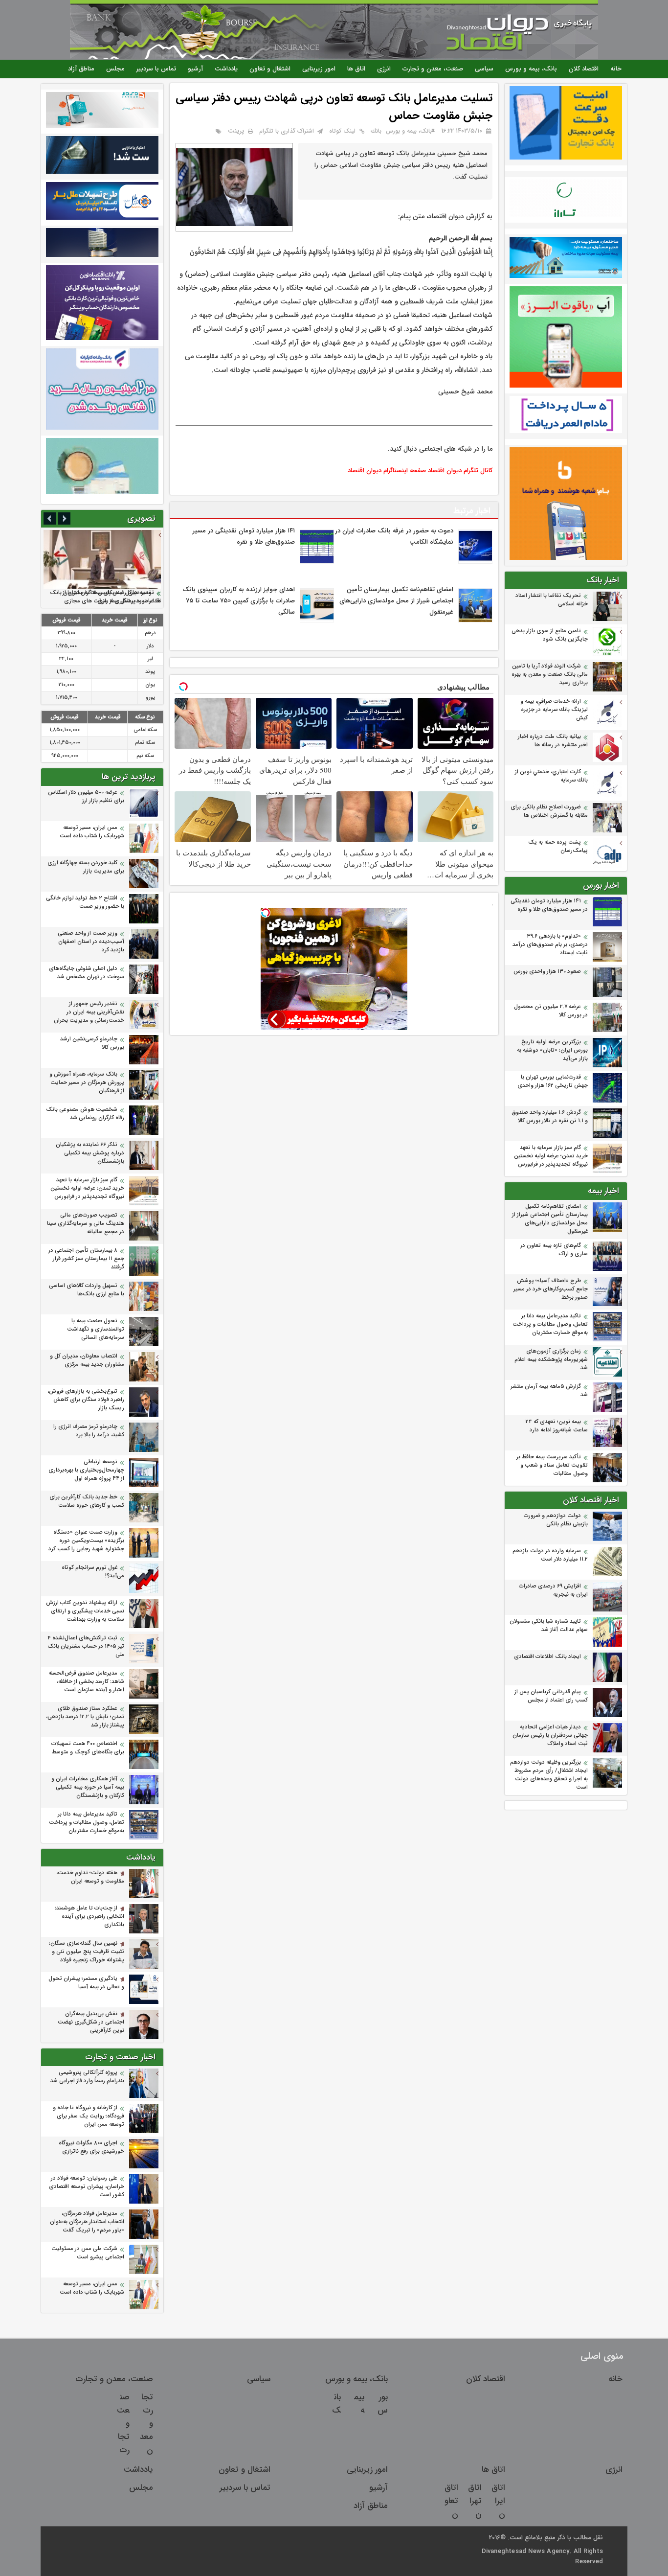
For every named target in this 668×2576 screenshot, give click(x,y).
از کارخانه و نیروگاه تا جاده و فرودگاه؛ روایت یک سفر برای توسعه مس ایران (89, 2116)
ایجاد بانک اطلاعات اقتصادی (547, 1657)
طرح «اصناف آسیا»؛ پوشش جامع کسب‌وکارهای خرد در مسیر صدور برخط (551, 1289)
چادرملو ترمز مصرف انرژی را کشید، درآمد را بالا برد (89, 1431)
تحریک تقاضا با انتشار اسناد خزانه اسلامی (552, 600)
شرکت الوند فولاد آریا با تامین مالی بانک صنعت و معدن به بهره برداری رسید (550, 675)
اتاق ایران (498, 2501)
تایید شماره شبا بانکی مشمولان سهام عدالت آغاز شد (549, 1626)
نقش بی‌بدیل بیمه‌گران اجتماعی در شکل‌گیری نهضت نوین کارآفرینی (91, 2022)
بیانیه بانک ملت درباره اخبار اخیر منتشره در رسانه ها (553, 741)
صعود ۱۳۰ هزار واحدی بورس (547, 972)
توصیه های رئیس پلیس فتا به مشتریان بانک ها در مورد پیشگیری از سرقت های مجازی (105, 597)
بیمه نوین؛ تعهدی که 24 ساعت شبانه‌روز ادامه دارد (557, 1426)
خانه (616, 69)
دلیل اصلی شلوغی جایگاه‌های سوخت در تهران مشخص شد (87, 973)
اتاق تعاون (451, 2501)
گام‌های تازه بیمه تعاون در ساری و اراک (554, 1250)
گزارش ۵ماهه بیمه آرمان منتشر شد (549, 1391)
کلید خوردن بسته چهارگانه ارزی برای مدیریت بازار (86, 867)
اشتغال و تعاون (270, 69)
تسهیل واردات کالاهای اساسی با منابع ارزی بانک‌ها (87, 1290)
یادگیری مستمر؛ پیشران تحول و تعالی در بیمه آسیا (86, 1983)
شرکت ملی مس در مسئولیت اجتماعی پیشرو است (88, 2253)
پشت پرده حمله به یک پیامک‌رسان (558, 847)
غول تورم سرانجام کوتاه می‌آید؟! (93, 1572)
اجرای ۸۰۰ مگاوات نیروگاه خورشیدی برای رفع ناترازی (91, 2147)
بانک (336, 2404)
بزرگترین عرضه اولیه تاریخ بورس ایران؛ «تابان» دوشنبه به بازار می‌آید (552, 1050)
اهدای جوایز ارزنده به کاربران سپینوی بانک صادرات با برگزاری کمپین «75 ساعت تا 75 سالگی (239, 601)
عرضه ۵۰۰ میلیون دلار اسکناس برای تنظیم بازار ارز (86, 797)
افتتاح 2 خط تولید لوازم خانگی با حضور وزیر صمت (85, 902)
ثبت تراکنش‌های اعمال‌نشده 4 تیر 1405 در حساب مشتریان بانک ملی (86, 1646)
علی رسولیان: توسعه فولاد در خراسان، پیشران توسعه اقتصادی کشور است (87, 2187)
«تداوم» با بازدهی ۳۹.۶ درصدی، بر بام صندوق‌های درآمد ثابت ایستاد (550, 945)
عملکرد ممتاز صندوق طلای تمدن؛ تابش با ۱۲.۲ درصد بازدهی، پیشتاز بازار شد (85, 1717)
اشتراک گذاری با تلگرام (287, 131)
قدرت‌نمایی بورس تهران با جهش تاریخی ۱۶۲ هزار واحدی (553, 1081)
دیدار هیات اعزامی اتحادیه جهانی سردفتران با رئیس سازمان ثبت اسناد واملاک (550, 1736)
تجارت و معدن (146, 2424)
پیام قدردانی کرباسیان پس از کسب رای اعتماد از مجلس (551, 1696)
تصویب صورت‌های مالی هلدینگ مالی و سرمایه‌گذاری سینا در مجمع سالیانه (86, 1224)
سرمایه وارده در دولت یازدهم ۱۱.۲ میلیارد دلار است (550, 1555)
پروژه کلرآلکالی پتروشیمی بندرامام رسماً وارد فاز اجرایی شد (87, 2077)
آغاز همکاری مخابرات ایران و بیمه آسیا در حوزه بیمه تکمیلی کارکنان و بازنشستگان (88, 1787)
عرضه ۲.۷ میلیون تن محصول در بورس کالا (551, 1011)
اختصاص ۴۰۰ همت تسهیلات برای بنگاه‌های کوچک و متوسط (88, 1748)
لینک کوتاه (342, 131)
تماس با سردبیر (156, 69)
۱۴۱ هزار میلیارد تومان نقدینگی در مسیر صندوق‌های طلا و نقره (549, 905)
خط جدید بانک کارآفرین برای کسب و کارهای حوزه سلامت (87, 1501)
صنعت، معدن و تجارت (433, 69)
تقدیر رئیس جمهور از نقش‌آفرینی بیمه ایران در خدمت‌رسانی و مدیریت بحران (89, 1012)
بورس (383, 2404)
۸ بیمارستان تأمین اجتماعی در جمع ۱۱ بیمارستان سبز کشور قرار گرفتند (86, 1259)
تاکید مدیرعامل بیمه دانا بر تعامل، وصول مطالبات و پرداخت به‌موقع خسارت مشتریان (550, 1324)
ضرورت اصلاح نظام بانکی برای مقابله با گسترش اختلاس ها (549, 811)
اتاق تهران (475, 2501)
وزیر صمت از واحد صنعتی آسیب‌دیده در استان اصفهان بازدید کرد (91, 942)
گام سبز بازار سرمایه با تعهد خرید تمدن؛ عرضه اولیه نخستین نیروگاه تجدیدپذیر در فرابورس (551, 1156)
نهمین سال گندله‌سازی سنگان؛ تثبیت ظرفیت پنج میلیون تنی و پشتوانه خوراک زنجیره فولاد (87, 1952)
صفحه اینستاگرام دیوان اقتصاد (387, 471)
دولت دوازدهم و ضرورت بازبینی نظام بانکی (556, 1520)
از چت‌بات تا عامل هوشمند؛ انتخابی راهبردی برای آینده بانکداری (89, 1917)
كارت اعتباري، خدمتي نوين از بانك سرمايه (551, 776)
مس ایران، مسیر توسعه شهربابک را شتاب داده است (92, 832)
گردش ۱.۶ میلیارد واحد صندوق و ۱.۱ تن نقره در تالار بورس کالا (550, 1117)
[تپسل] (266, 913)
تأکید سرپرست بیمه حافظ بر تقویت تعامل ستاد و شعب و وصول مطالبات (552, 1465)
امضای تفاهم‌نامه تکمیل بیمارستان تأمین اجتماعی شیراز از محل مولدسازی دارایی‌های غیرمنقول (550, 1219)
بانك (376, 131)
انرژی (384, 69)
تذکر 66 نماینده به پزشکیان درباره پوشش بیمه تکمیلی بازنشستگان (90, 1153)
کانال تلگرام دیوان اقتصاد (460, 471)
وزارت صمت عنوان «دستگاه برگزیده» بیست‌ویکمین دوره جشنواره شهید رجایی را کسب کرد (86, 1541)
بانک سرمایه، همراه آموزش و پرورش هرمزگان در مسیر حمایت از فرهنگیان (87, 1083)
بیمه (359, 2404)
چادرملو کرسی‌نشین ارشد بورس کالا (92, 1043)
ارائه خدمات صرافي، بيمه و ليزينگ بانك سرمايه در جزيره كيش (554, 710)
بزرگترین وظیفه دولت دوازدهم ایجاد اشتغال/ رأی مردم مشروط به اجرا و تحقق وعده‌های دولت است (549, 1775)
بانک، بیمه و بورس (531, 69)
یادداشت (226, 69)
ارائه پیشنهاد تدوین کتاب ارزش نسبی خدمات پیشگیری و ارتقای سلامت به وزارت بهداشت (85, 1611)
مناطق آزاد (81, 69)
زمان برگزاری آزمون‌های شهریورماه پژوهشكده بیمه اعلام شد (551, 1360)
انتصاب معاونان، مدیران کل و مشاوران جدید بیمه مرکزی (87, 1360)
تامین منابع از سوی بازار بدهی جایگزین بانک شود (550, 635)
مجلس (115, 69)
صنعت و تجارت (123, 2424)
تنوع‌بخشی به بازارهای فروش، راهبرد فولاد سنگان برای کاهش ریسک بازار (86, 1400)
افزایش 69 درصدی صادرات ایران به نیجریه (553, 1590)
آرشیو (195, 69)
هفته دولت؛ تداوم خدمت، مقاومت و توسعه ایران (90, 1877)
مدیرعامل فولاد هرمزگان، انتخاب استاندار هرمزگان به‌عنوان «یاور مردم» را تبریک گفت (87, 2222)
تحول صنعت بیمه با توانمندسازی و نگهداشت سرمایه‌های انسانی (96, 1329)
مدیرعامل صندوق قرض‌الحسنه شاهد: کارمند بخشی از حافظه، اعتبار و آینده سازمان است (86, 1682)
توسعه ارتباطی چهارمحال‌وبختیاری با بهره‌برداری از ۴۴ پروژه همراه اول (86, 1470)
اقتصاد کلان (584, 69)
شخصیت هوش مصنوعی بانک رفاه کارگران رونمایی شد (85, 1114)
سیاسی (484, 69)
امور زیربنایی (319, 69)
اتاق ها (356, 69)
